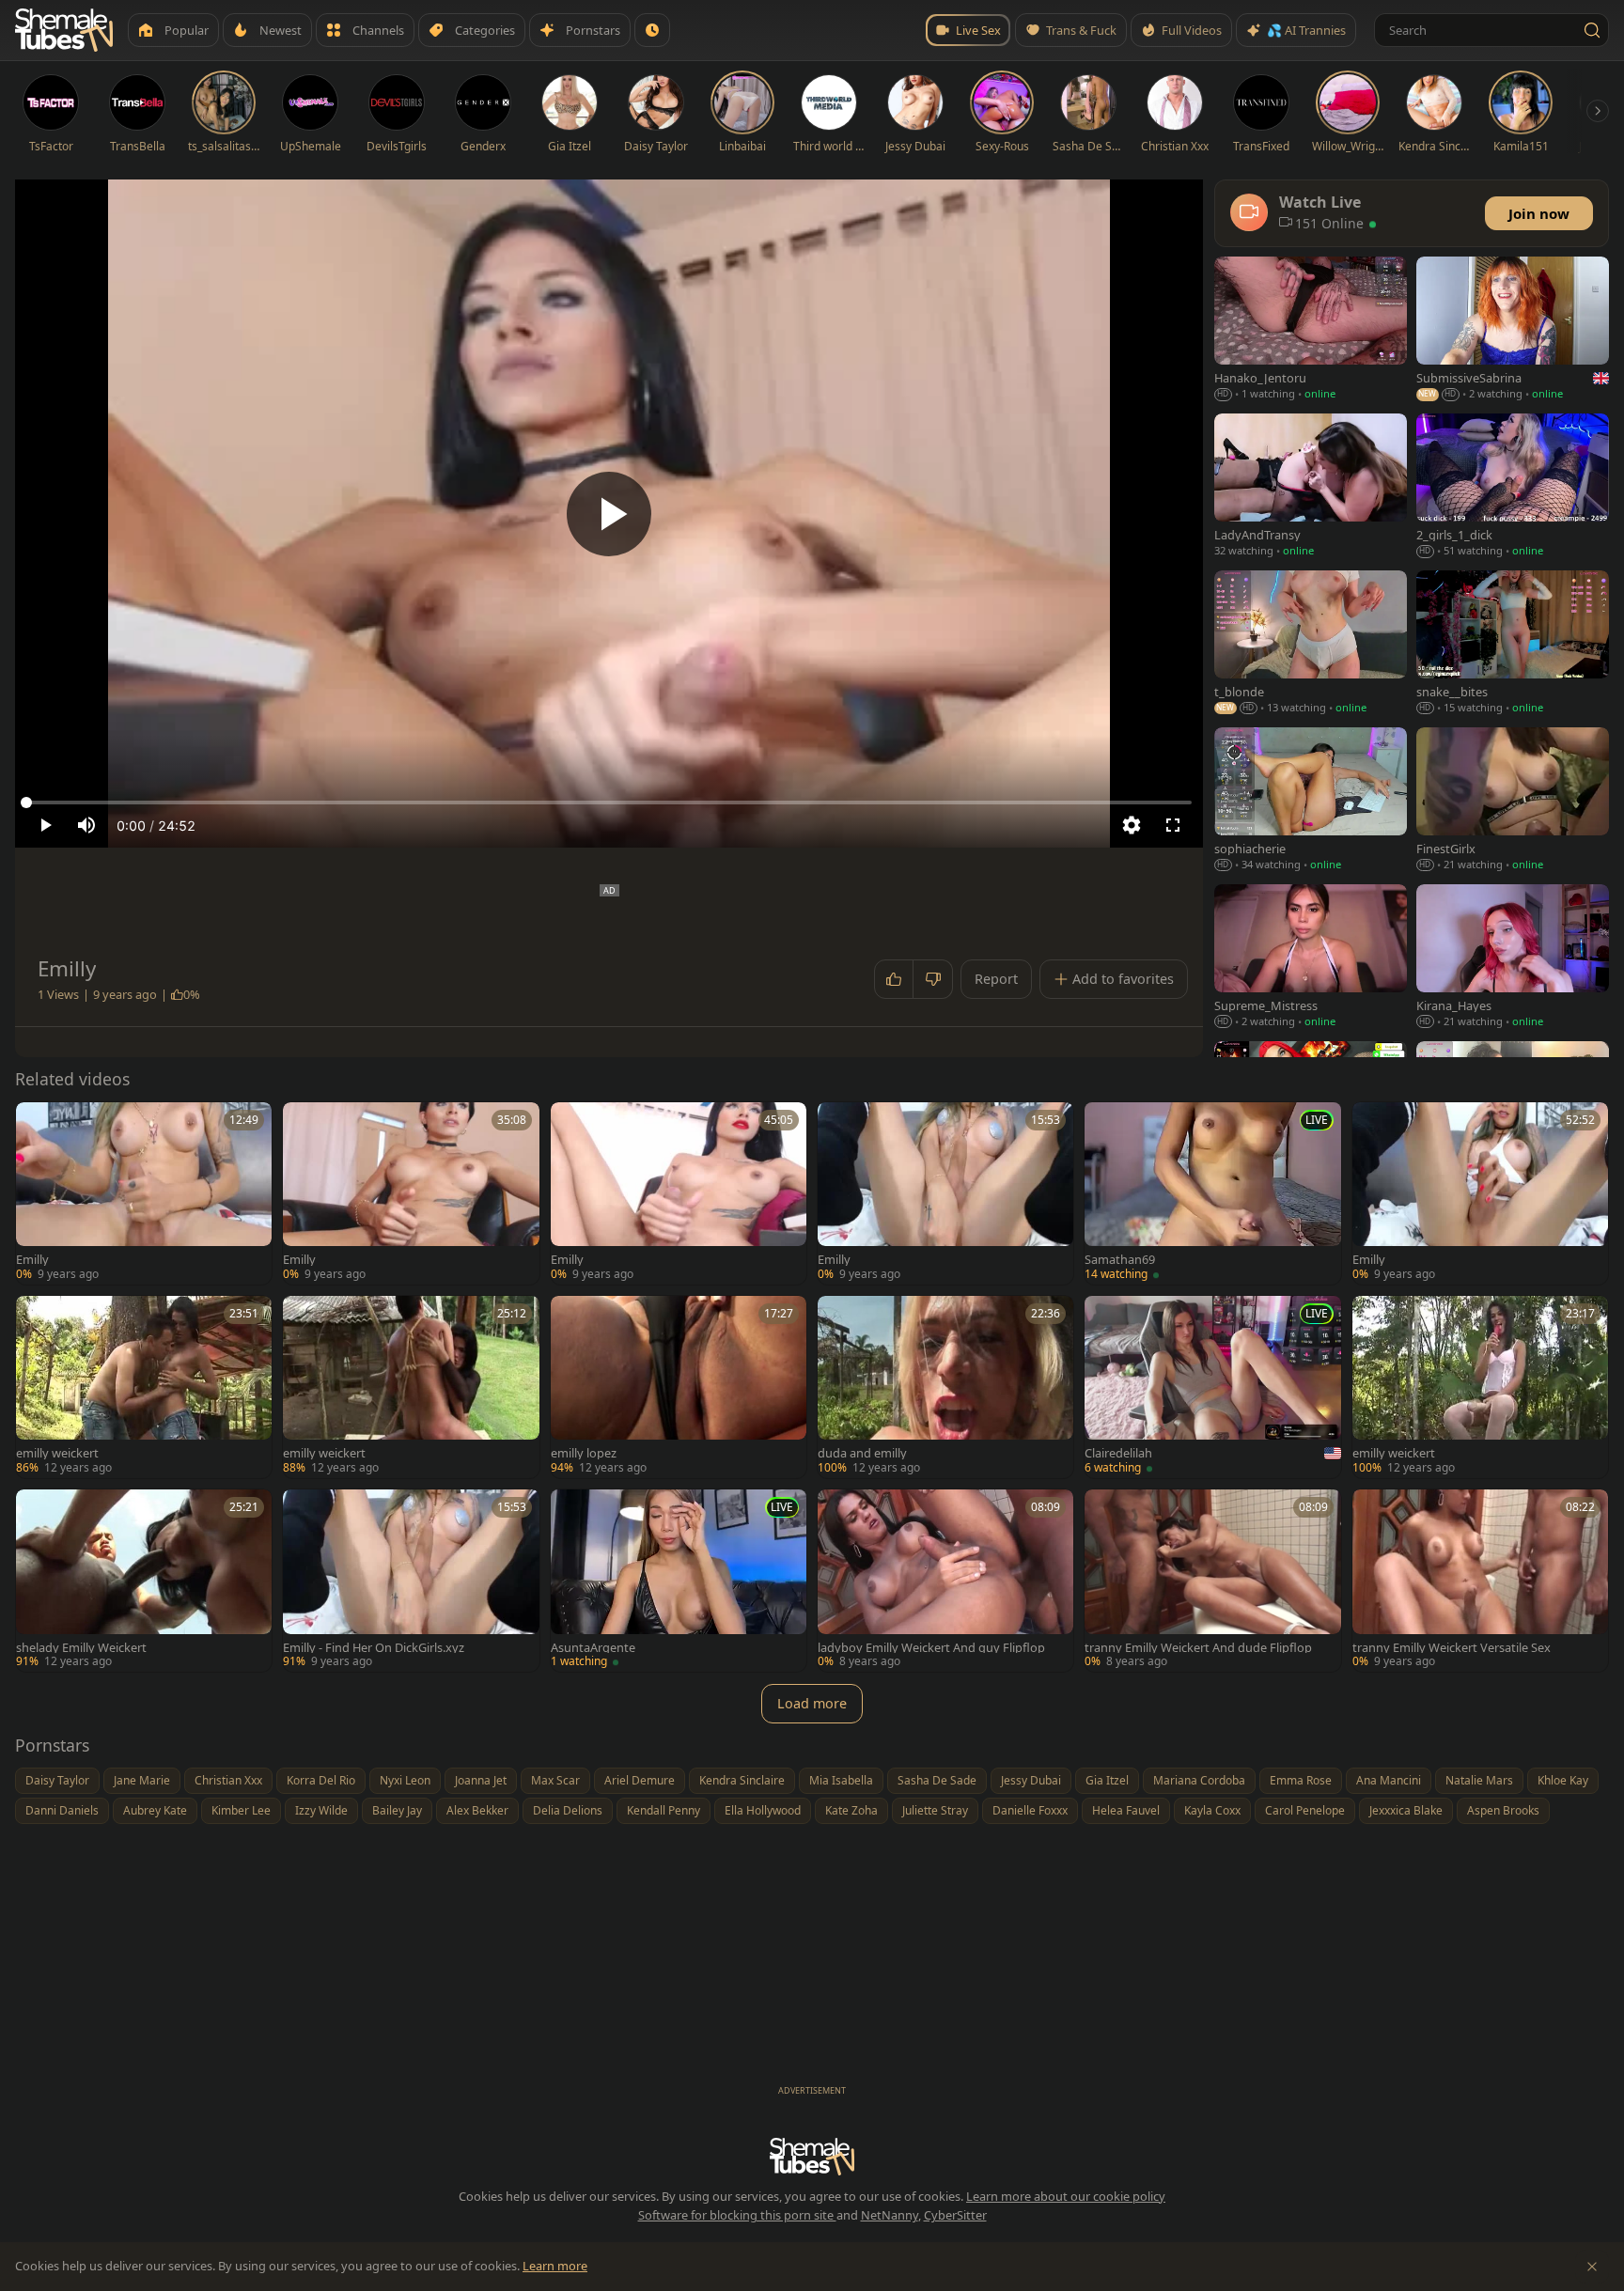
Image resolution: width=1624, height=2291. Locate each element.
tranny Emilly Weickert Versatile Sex (1452, 1648)
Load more (812, 1703)
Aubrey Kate (155, 1810)
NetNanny (890, 2215)
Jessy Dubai (1031, 1780)
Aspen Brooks (1503, 1810)
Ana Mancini (1389, 1780)
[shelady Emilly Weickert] (144, 1581)
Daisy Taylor (57, 1780)
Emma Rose (1301, 1780)
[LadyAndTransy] (1311, 487)
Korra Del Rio (321, 1780)
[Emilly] (144, 1193)
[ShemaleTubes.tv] (64, 30)
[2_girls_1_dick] (1513, 487)
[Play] (609, 514)
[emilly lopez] (679, 1387)
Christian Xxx (228, 1780)
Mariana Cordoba (1199, 1780)
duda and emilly (862, 1453)
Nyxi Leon (405, 1780)
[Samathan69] (1212, 1193)
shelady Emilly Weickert (81, 1648)
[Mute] (86, 825)
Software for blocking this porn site (737, 2215)
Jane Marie (142, 1780)
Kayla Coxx (1212, 1810)
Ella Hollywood (763, 1810)
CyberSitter (955, 2215)
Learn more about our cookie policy (1066, 2196)
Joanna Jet (481, 1780)
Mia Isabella (841, 1780)
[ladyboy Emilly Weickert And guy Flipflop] (945, 1581)
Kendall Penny (664, 1810)
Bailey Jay (397, 1810)
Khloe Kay (1563, 1780)
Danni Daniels (62, 1810)
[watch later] (37, 1123)
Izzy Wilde (321, 1810)
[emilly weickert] (144, 1387)
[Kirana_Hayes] (1513, 958)
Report (996, 979)
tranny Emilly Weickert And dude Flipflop (1198, 1648)
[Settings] (1132, 825)
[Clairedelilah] (1212, 1387)
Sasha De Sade (937, 1780)
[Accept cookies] (1592, 2267)
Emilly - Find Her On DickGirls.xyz (374, 1648)
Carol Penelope (1305, 1810)
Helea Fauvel (1126, 1810)
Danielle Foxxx (1030, 1810)
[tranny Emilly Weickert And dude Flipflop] (1212, 1581)
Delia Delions (568, 1810)
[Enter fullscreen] (1173, 825)
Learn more (555, 2266)
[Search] (1592, 30)
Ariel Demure (640, 1780)
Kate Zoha (851, 1810)
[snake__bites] (1513, 644)
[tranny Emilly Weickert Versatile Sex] (1480, 1581)
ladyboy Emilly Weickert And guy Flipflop (931, 1648)
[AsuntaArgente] (679, 1581)
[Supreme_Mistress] (1311, 958)
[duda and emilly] (945, 1387)
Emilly (32, 1260)
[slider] (609, 803)
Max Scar (555, 1780)
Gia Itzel (1107, 1780)
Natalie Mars (1479, 1780)
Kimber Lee (241, 1810)
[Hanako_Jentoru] (1311, 330)
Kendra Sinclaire (742, 1780)
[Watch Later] (652, 30)
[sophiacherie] (1311, 801)
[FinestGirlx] (1513, 801)
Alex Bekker (477, 1810)
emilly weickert (57, 1453)
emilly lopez (584, 1453)
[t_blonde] (1311, 644)
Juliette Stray (935, 1810)
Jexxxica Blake (1406, 1810)
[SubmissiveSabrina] (1513, 330)
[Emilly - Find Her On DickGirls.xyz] (411, 1581)
